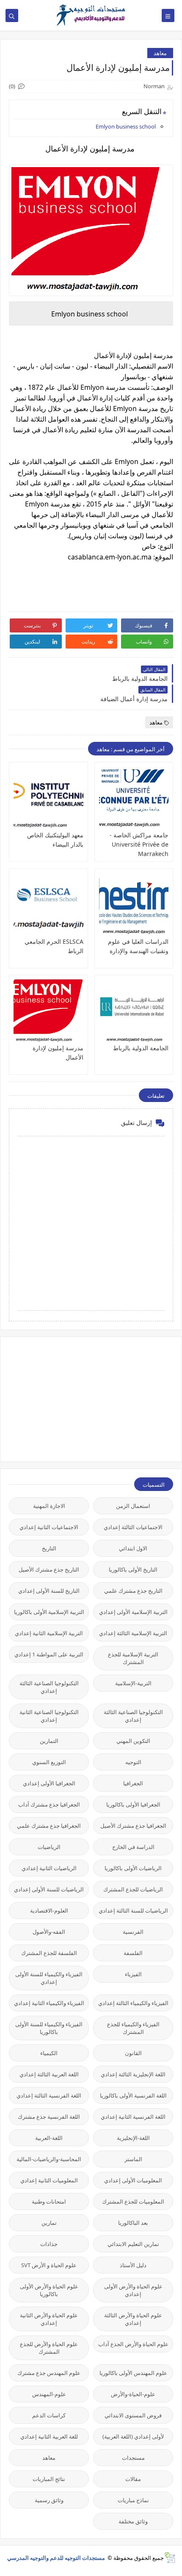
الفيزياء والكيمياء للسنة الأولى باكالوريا (49, 2028)
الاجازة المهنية (49, 1506)
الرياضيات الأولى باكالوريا (133, 1868)
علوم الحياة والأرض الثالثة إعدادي (133, 2319)
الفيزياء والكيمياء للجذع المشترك (133, 2028)
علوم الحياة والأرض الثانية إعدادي (49, 2319)
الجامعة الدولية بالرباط (141, 1048)
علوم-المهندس (49, 2394)
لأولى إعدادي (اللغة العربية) (133, 2436)
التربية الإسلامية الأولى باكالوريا (49, 1612)
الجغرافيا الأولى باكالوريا (133, 1804)
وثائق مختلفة (133, 2521)
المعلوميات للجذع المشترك (133, 2201)
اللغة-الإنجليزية (133, 2138)
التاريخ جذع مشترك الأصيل (49, 1569)
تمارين (49, 2223)
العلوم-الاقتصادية (49, 1910)
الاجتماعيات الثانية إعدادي (49, 1527)
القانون (133, 2053)
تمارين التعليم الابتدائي (133, 2244)
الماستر (133, 2159)
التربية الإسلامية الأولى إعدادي (133, 1612)
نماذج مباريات (133, 2500)
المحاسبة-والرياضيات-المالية (49, 2159)
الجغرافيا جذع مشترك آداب (49, 1804)
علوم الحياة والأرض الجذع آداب (133, 2344)
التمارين (49, 1741)
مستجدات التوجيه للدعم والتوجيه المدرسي (57, 2558)
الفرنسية (133, 1932)
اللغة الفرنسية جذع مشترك (49, 2117)
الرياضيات (49, 1847)
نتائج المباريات (49, 2479)
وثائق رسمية (49, 2500)
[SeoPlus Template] (170, 2558)
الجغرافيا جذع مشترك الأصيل (133, 1826)
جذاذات (49, 2244)
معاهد (160, 53)
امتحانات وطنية (49, 2201)
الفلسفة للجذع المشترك (49, 1953)
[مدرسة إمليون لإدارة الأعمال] (48, 1011)
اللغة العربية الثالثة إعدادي (49, 2074)
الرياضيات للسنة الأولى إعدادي (49, 1889)
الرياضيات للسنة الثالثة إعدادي (133, 1910)
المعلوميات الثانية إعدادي (49, 2180)
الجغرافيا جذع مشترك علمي (49, 1826)
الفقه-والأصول (49, 1932)
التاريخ (49, 1548)
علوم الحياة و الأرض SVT (49, 2265)
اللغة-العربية (49, 2138)
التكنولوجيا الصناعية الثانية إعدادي (49, 1716)
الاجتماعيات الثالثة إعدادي (133, 1527)
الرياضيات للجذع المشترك (133, 1889)
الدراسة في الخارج (133, 1847)
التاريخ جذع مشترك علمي (133, 1591)
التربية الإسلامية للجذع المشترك (133, 1658)
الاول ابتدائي (133, 1548)
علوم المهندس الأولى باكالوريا (133, 2373)
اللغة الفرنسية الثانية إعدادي (133, 2117)
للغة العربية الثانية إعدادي (49, 2436)
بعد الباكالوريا (133, 2223)
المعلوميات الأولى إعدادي (133, 2180)
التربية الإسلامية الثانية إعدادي (49, 1633)
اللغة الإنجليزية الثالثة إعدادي (133, 2074)
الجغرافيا (133, 1783)
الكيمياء (49, 2053)
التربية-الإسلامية (133, 1683)
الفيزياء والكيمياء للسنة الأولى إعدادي (49, 1978)
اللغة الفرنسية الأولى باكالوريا (133, 2095)
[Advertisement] (110, 1398)
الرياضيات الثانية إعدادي (49, 1868)
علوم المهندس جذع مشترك (49, 2373)
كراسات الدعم (49, 2415)
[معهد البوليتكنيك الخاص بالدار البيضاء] (48, 798)
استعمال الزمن (133, 1506)
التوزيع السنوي (49, 1762)
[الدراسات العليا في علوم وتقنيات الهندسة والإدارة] (134, 905)
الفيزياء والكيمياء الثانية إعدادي (49, 2003)
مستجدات (133, 2458)
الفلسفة (133, 1953)
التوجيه (133, 1762)
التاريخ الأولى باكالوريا (133, 1569)
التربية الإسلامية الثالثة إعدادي (133, 1633)
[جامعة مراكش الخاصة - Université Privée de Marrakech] (134, 798)
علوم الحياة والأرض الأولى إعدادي (133, 2290)
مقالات (133, 2479)
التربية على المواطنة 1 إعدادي (49, 1654)
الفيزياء (133, 1974)
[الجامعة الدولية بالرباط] (134, 1011)
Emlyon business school (126, 126)
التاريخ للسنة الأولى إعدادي (49, 1591)
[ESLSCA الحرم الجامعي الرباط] (48, 905)
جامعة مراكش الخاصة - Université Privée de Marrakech (139, 844)
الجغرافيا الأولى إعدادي (49, 1783)
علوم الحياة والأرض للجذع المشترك (49, 2348)
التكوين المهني (133, 1741)
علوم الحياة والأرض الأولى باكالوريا (49, 2290)
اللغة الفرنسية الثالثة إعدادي (49, 2095)
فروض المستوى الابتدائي (133, 2415)
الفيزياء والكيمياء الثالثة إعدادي (133, 2003)
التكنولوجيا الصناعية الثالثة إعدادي (49, 1687)
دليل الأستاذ (133, 2265)
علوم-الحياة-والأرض (133, 2394)
